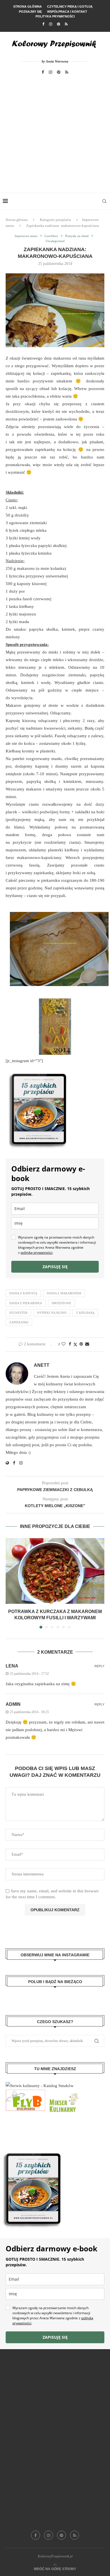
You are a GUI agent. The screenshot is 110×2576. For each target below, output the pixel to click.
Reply (99, 1666)
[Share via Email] (87, 1344)
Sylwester (18, 1313)
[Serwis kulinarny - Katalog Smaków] (40, 2086)
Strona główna (27, 6)
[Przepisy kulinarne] (63, 2093)
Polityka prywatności (55, 16)
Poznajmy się (30, 12)
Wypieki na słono (52, 1313)
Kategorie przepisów (55, 220)
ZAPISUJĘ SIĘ (55, 1267)
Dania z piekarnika (26, 1303)
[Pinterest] (59, 24)
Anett (42, 1365)
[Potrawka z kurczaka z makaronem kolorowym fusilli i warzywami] (55, 1571)
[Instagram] (51, 24)
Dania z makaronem (64, 1293)
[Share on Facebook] (70, 1344)
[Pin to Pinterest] (81, 1344)
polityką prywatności (37, 1252)
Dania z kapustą (23, 1293)
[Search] (104, 201)
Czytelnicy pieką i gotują (70, 6)
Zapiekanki (19, 1322)
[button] (10, 1583)
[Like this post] (63, 1344)
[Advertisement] (55, 135)
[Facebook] (43, 24)
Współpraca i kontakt (67, 12)
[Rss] (66, 24)
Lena (12, 1666)
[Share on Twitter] (75, 1345)
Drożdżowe (61, 1303)
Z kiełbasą (85, 1313)
